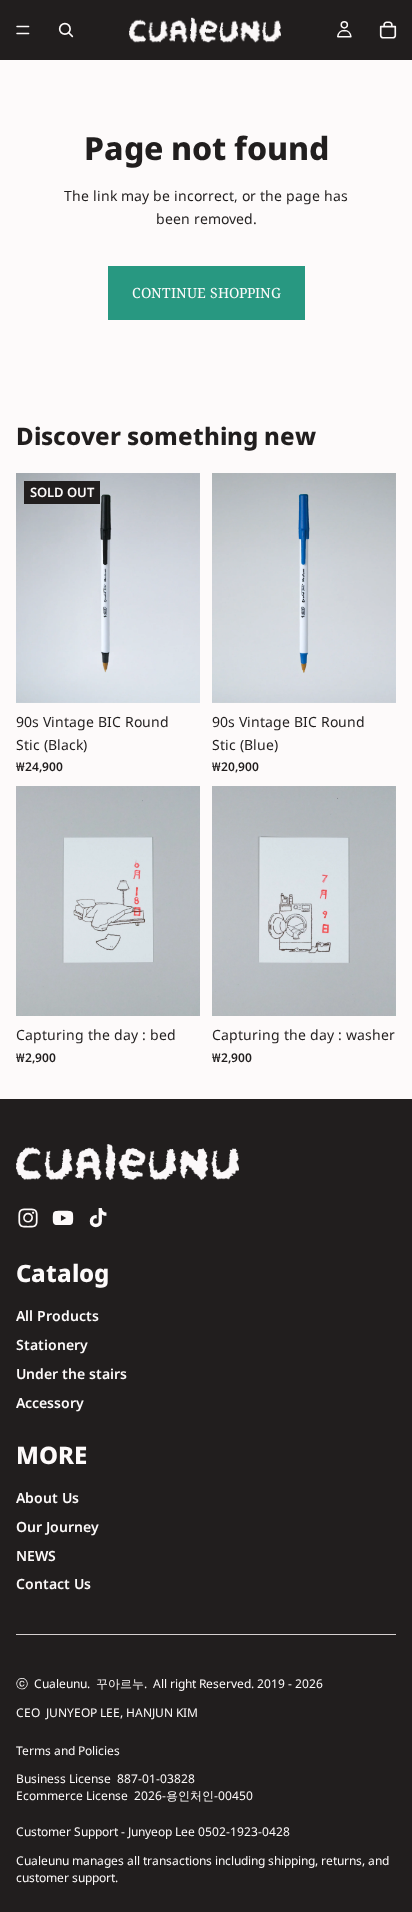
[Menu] (23, 30)
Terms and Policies (68, 1750)
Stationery (52, 1344)
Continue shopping (206, 292)
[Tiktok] (98, 1218)
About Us (47, 1497)
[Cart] (388, 30)
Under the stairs (71, 1373)
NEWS (36, 1554)
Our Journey (57, 1525)
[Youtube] (63, 1218)
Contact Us (53, 1583)
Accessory (50, 1402)
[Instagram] (28, 1218)
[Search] (66, 30)
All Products (57, 1315)
